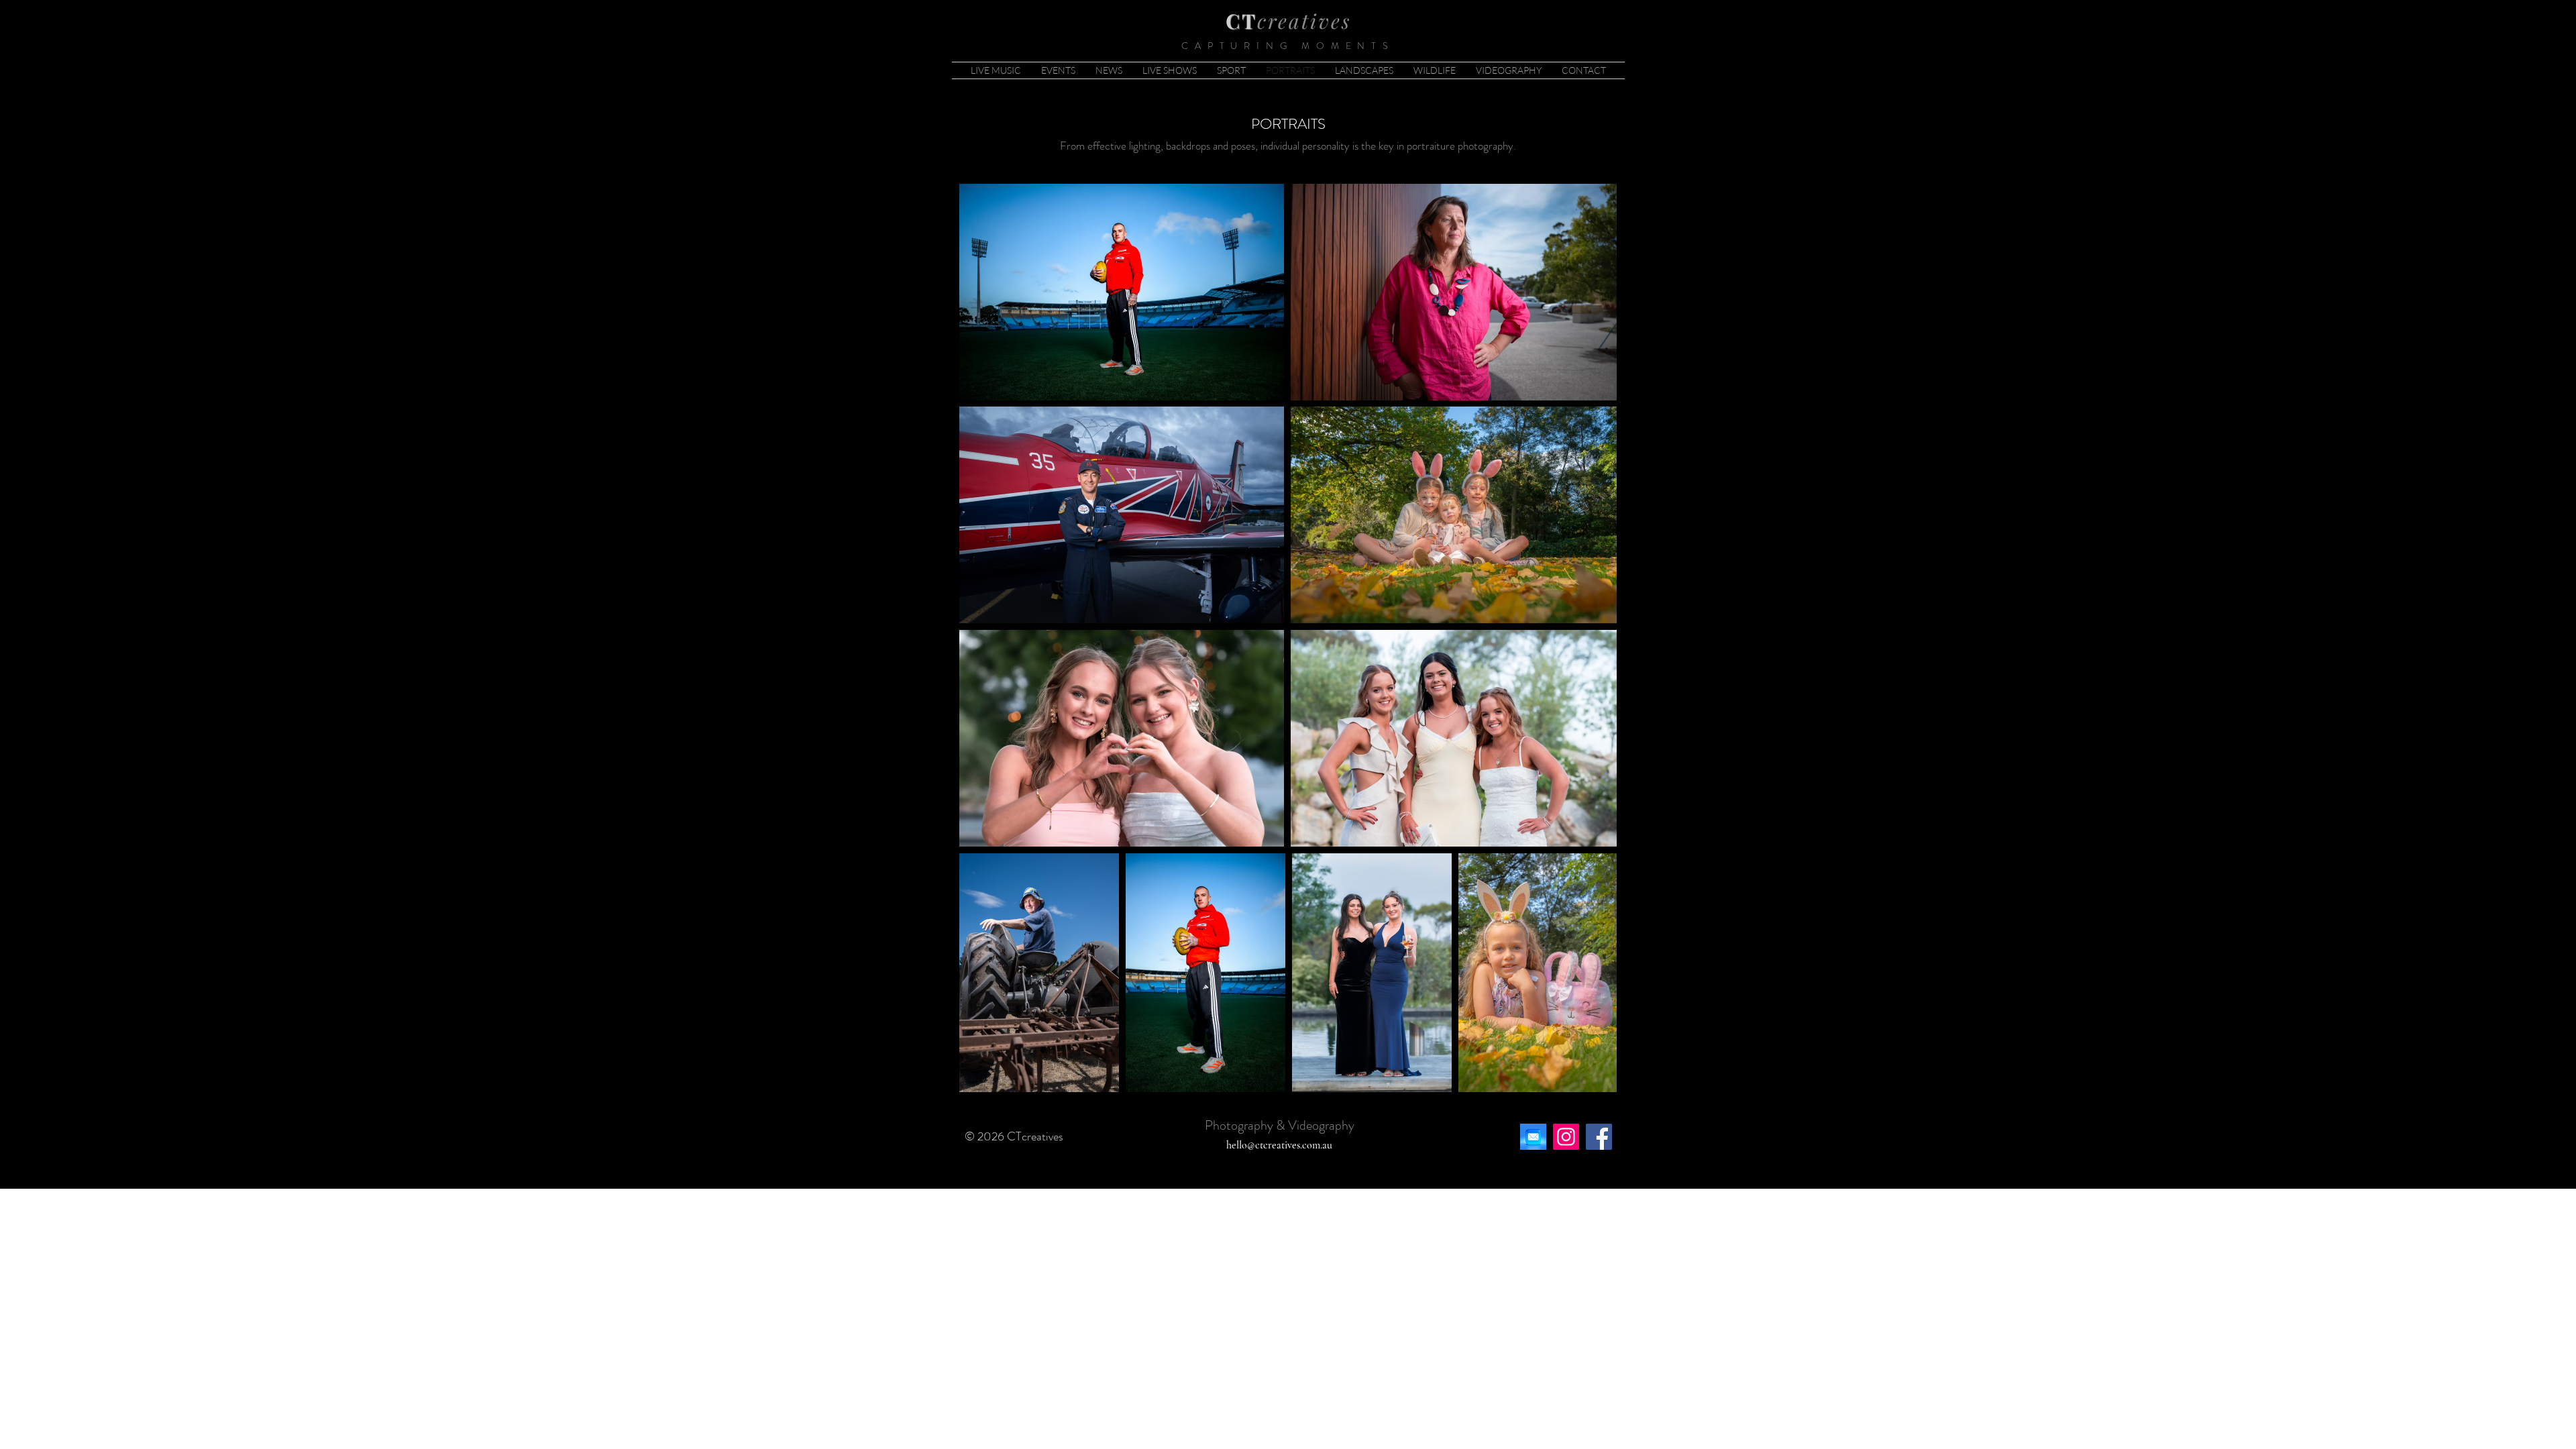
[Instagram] (1566, 1137)
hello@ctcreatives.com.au (1279, 1145)
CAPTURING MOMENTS (1288, 46)
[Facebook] (1599, 1137)
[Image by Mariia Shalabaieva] (1533, 1137)
